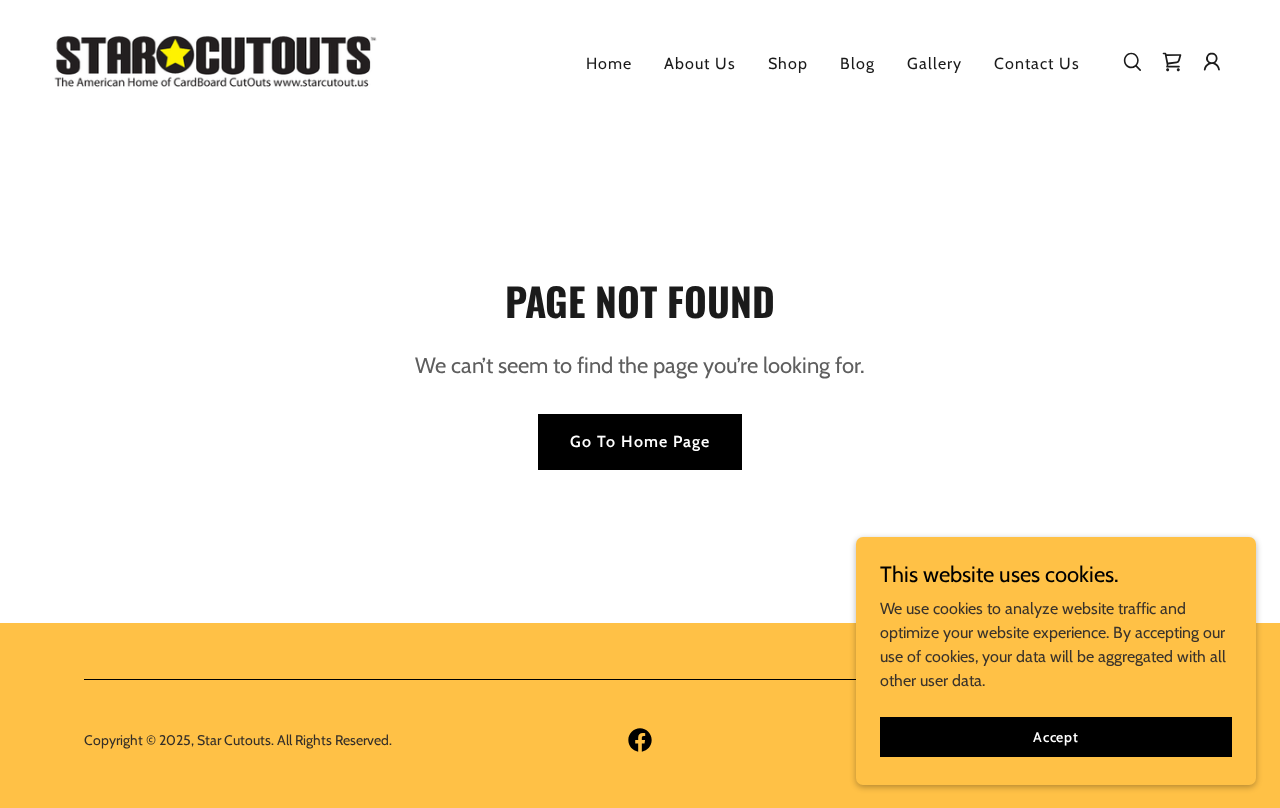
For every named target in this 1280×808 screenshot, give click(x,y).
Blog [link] (857, 63)
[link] (214, 59)
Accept (1056, 736)
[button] (1212, 62)
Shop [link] (788, 63)
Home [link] (609, 63)
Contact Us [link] (1037, 63)
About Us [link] (700, 63)
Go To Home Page (640, 441)
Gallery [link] (934, 63)
